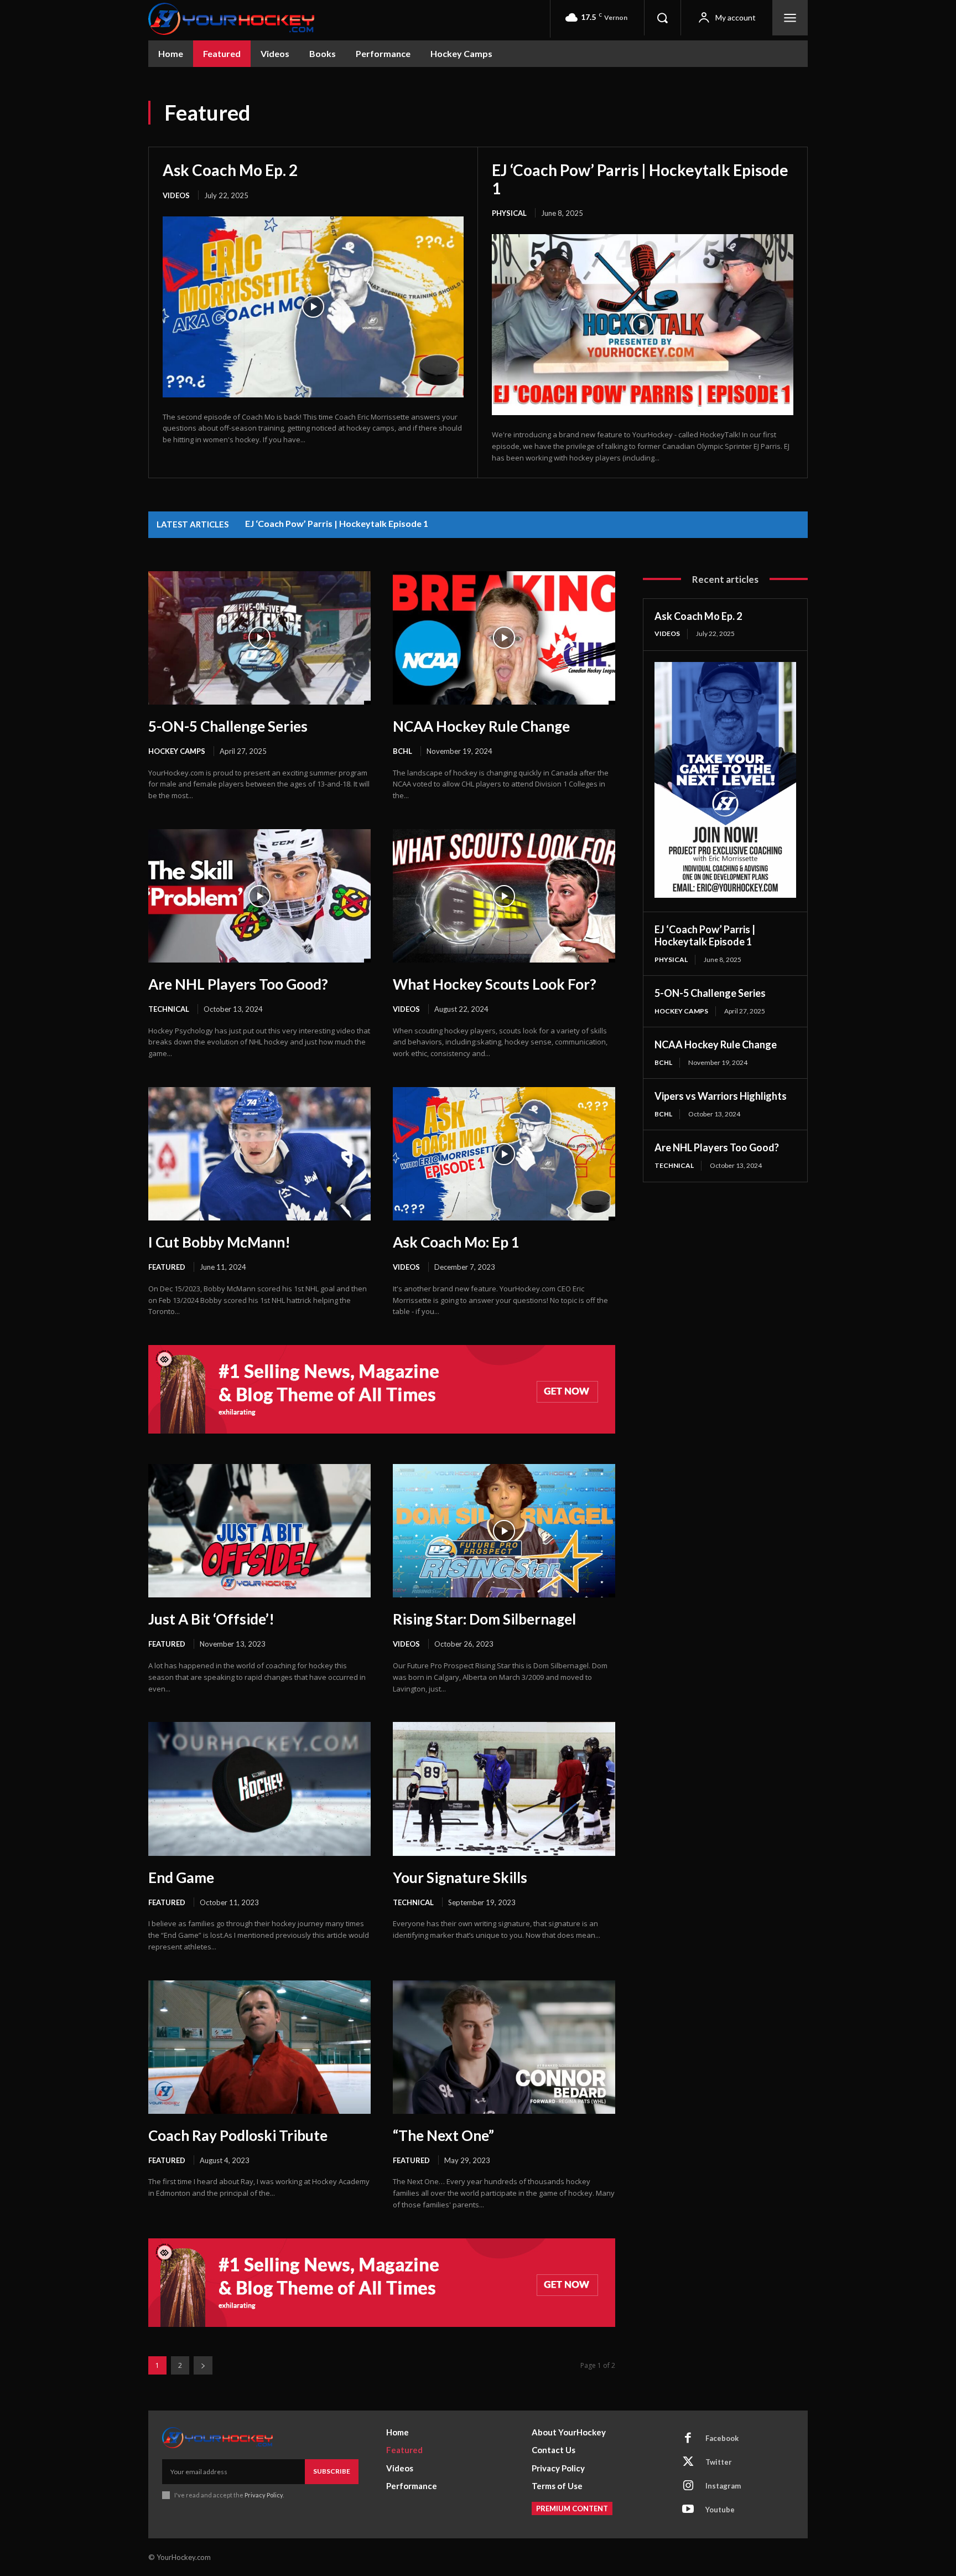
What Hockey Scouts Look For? (495, 984)
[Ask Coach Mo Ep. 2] (313, 307)
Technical (169, 1009)
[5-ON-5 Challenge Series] (259, 638)
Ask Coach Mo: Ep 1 (456, 1242)
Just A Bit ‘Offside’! (211, 1619)
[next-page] (203, 2365)
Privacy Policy (264, 2495)
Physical (509, 213)
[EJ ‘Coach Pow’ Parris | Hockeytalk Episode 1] (643, 325)
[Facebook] (688, 2439)
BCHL (402, 751)
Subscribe (332, 2471)
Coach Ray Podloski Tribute (238, 2135)
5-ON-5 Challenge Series (228, 726)
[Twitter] (688, 2463)
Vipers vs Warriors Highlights (721, 1096)
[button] (662, 18)
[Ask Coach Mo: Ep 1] (504, 1154)
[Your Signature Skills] (504, 1789)
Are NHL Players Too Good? (238, 984)
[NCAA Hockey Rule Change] (504, 638)
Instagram (723, 2486)
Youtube (720, 2510)
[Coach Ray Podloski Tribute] (259, 2047)
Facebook (722, 2438)
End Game (181, 1877)
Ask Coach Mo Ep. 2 (230, 170)
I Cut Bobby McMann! (219, 1242)
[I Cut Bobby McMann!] (259, 1154)
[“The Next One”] (504, 2047)
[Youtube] (688, 2510)
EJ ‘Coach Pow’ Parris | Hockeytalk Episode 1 (640, 179)
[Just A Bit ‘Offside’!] (259, 1531)
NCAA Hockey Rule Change (481, 726)
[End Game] (259, 1789)
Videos (176, 195)
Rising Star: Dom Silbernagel (484, 1619)
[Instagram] (688, 2486)
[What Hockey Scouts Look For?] (504, 896)
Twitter (719, 2462)
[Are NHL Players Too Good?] (259, 896)
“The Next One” (443, 2135)
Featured (167, 1267)
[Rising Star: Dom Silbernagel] (504, 1531)
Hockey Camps (177, 751)
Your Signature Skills (460, 1877)
